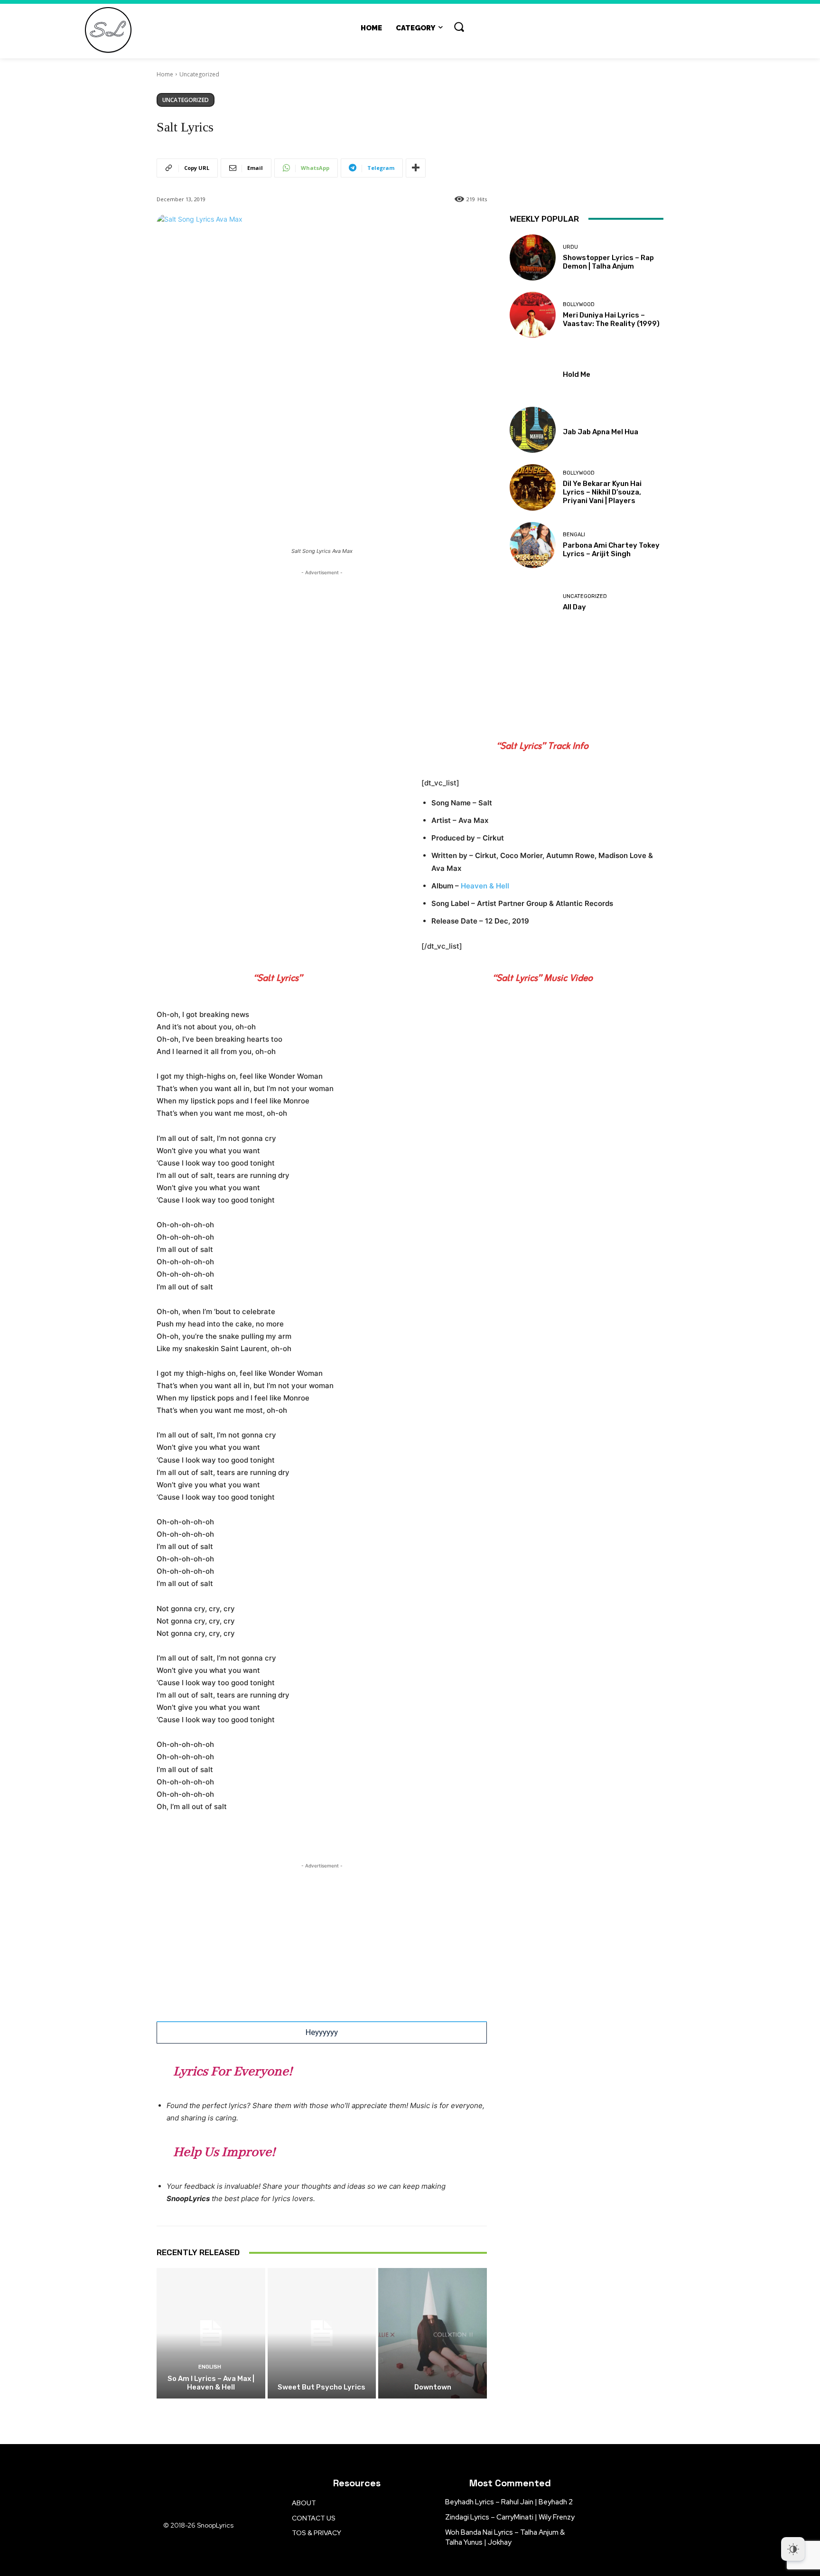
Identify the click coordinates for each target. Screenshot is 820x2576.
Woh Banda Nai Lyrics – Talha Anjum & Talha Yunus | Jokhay (505, 2537)
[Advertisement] (322, 644)
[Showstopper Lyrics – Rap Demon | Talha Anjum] (533, 257)
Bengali (574, 535)
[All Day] (533, 602)
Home (165, 74)
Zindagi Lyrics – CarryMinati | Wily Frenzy (510, 2517)
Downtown (433, 2387)
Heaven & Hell (485, 886)
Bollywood (579, 304)
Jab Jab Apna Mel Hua (601, 432)
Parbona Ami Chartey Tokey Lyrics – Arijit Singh (611, 550)
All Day (574, 607)
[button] (459, 27)
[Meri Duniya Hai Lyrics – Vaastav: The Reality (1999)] (533, 315)
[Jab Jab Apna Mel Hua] (533, 430)
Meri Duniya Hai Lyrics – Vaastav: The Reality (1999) (611, 319)
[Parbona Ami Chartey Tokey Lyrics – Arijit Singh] (533, 545)
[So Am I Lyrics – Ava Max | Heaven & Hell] (211, 2333)
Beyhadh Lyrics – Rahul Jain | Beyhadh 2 (509, 2502)
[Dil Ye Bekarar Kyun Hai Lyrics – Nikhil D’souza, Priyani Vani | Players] (533, 487)
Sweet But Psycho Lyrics (321, 2387)
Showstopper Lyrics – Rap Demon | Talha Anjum (608, 262)
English (210, 2367)
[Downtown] (433, 2333)
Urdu (570, 247)
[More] (416, 168)
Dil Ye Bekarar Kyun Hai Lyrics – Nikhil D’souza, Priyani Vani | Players (602, 492)
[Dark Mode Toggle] (793, 2549)
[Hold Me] (533, 372)
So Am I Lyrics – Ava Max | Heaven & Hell (211, 2383)
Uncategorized (199, 74)
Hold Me (577, 374)
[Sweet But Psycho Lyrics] (322, 2333)
